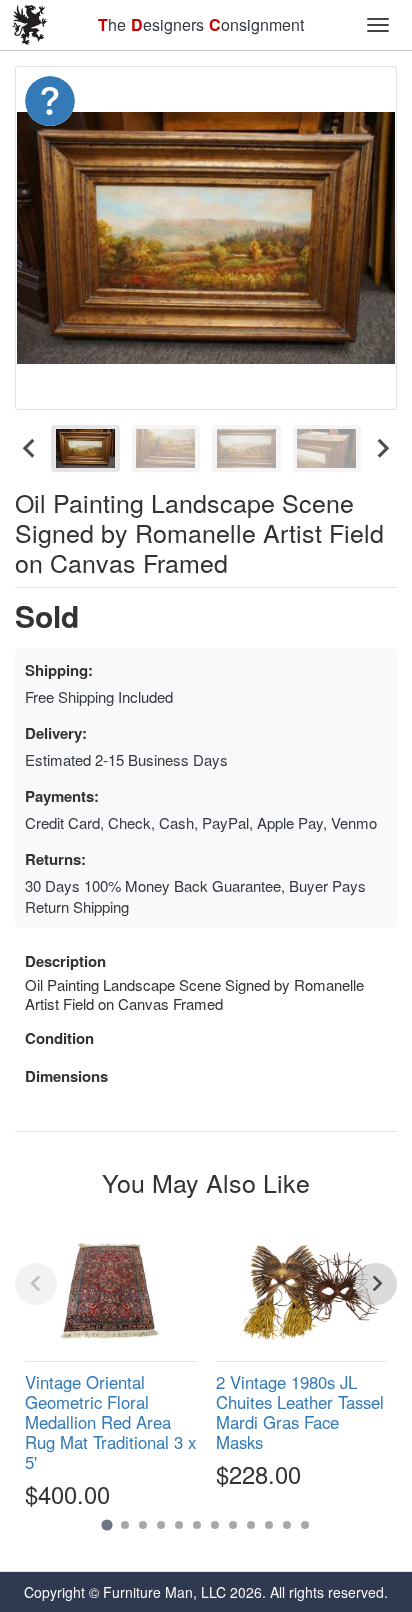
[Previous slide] (36, 1284)
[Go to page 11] (287, 1525)
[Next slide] (382, 448)
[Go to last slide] (30, 448)
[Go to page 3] (143, 1525)
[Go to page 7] (215, 1525)
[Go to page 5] (179, 1525)
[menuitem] (85, 448)
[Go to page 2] (125, 1525)
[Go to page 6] (197, 1525)
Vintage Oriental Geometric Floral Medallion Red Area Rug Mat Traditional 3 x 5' (110, 1422)
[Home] (30, 25)
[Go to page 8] (233, 1525)
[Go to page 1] (106, 1525)
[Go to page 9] (251, 1525)
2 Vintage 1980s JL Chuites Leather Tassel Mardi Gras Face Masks (300, 1412)
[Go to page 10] (269, 1525)
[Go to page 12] (305, 1525)
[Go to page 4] (161, 1525)
